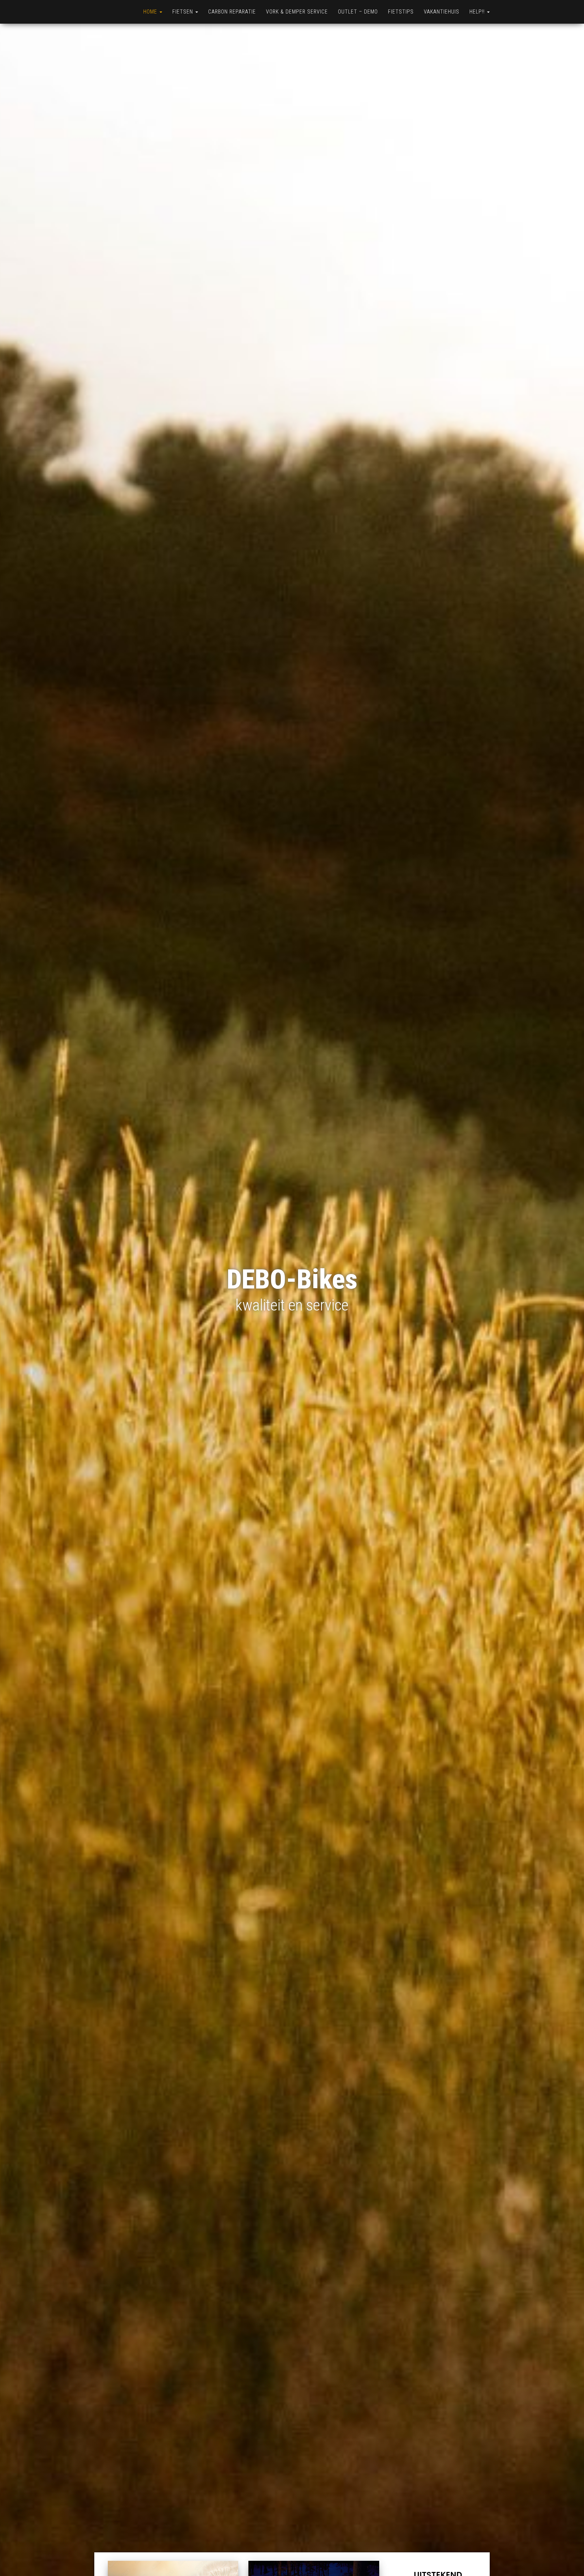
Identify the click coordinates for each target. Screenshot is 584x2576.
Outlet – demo (358, 12)
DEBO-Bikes (292, 1279)
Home (151, 12)
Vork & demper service (297, 12)
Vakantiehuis (442, 12)
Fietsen (184, 12)
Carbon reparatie (232, 12)
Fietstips (401, 12)
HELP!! (478, 12)
